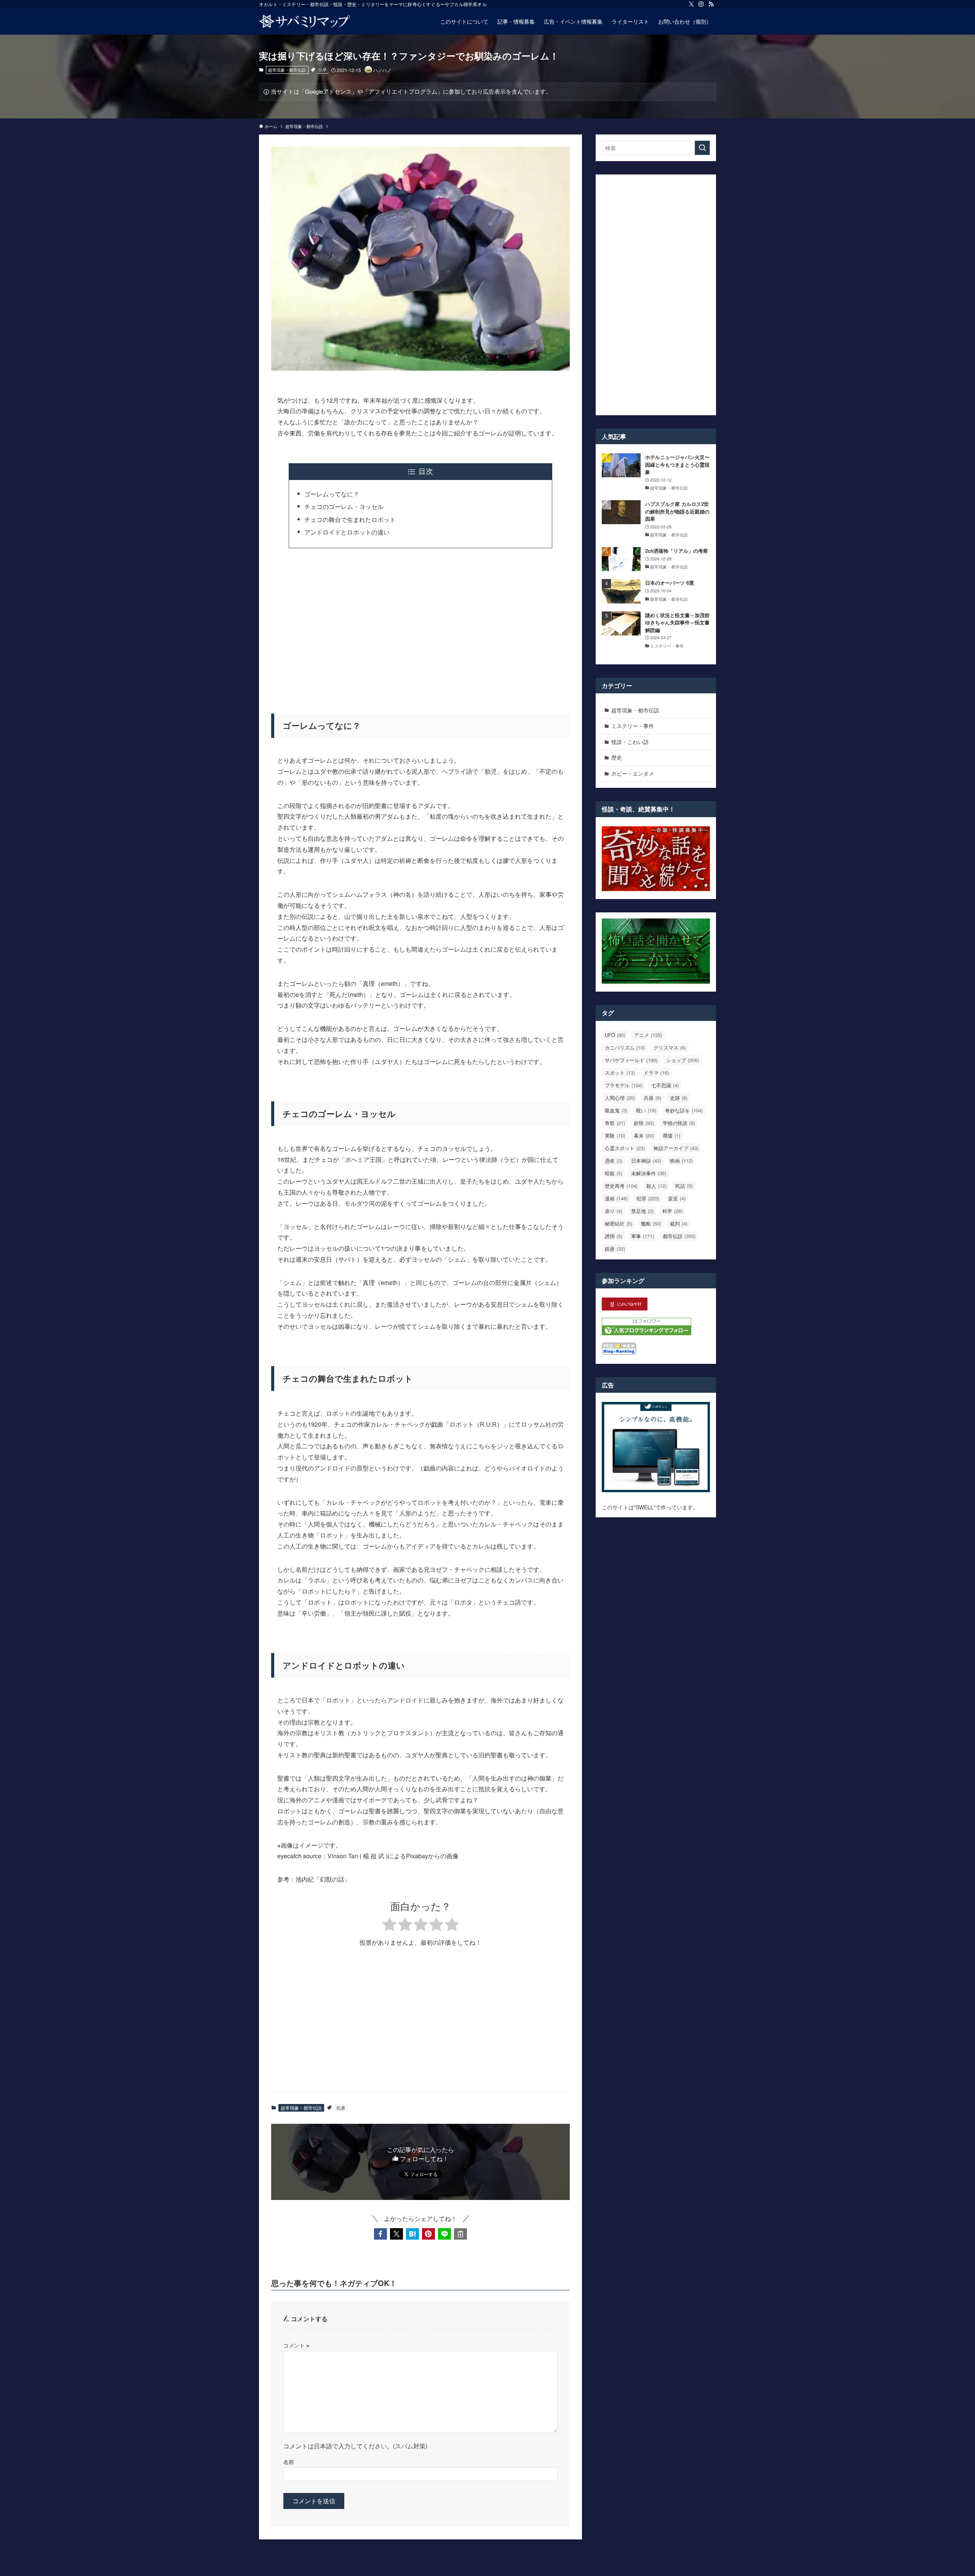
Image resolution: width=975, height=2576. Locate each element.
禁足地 (642, 1211)
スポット (620, 1073)
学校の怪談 (679, 1123)
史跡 (679, 1098)
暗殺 (614, 1173)
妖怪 (644, 1123)
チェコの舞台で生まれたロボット (350, 519)
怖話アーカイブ (676, 1148)
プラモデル (624, 1085)
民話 (684, 1186)
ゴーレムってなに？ (332, 494)
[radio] (389, 1926)
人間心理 (620, 1098)
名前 (289, 2462)
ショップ (682, 1060)
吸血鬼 (616, 1110)
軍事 (643, 1236)
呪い (646, 1110)
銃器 (615, 1249)
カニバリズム (625, 1047)
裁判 (679, 1223)
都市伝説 (679, 1236)
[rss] (711, 4)
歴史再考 (621, 1186)
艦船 (651, 1223)
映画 (681, 1161)
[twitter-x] (691, 4)
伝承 (323, 69)
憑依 (614, 1161)
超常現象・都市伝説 (287, 70)
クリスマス (670, 1047)
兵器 (652, 1098)
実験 (615, 1135)
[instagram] (701, 4)
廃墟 (671, 1135)
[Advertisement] (420, 626)
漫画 (616, 1198)
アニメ (648, 1035)
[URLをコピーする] (460, 2234)
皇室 (677, 1198)
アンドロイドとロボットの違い (347, 532)
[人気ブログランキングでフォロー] (647, 1333)
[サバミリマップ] (305, 21)
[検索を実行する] (702, 148)
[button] (380, 2234)
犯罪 (648, 1198)
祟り (614, 1211)
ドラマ (656, 1073)
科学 (672, 1211)
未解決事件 (649, 1173)
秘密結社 (619, 1223)
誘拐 (614, 1236)
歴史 (617, 757)
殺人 (656, 1186)
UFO (615, 1035)
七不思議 (665, 1085)
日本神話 (646, 1161)
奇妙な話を (684, 1110)
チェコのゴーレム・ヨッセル (344, 506)
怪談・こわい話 (630, 742)
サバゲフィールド (631, 1060)
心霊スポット (625, 1148)
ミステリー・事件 (633, 726)
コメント (296, 2345)
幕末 (644, 1135)
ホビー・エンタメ (633, 773)
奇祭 (615, 1123)
